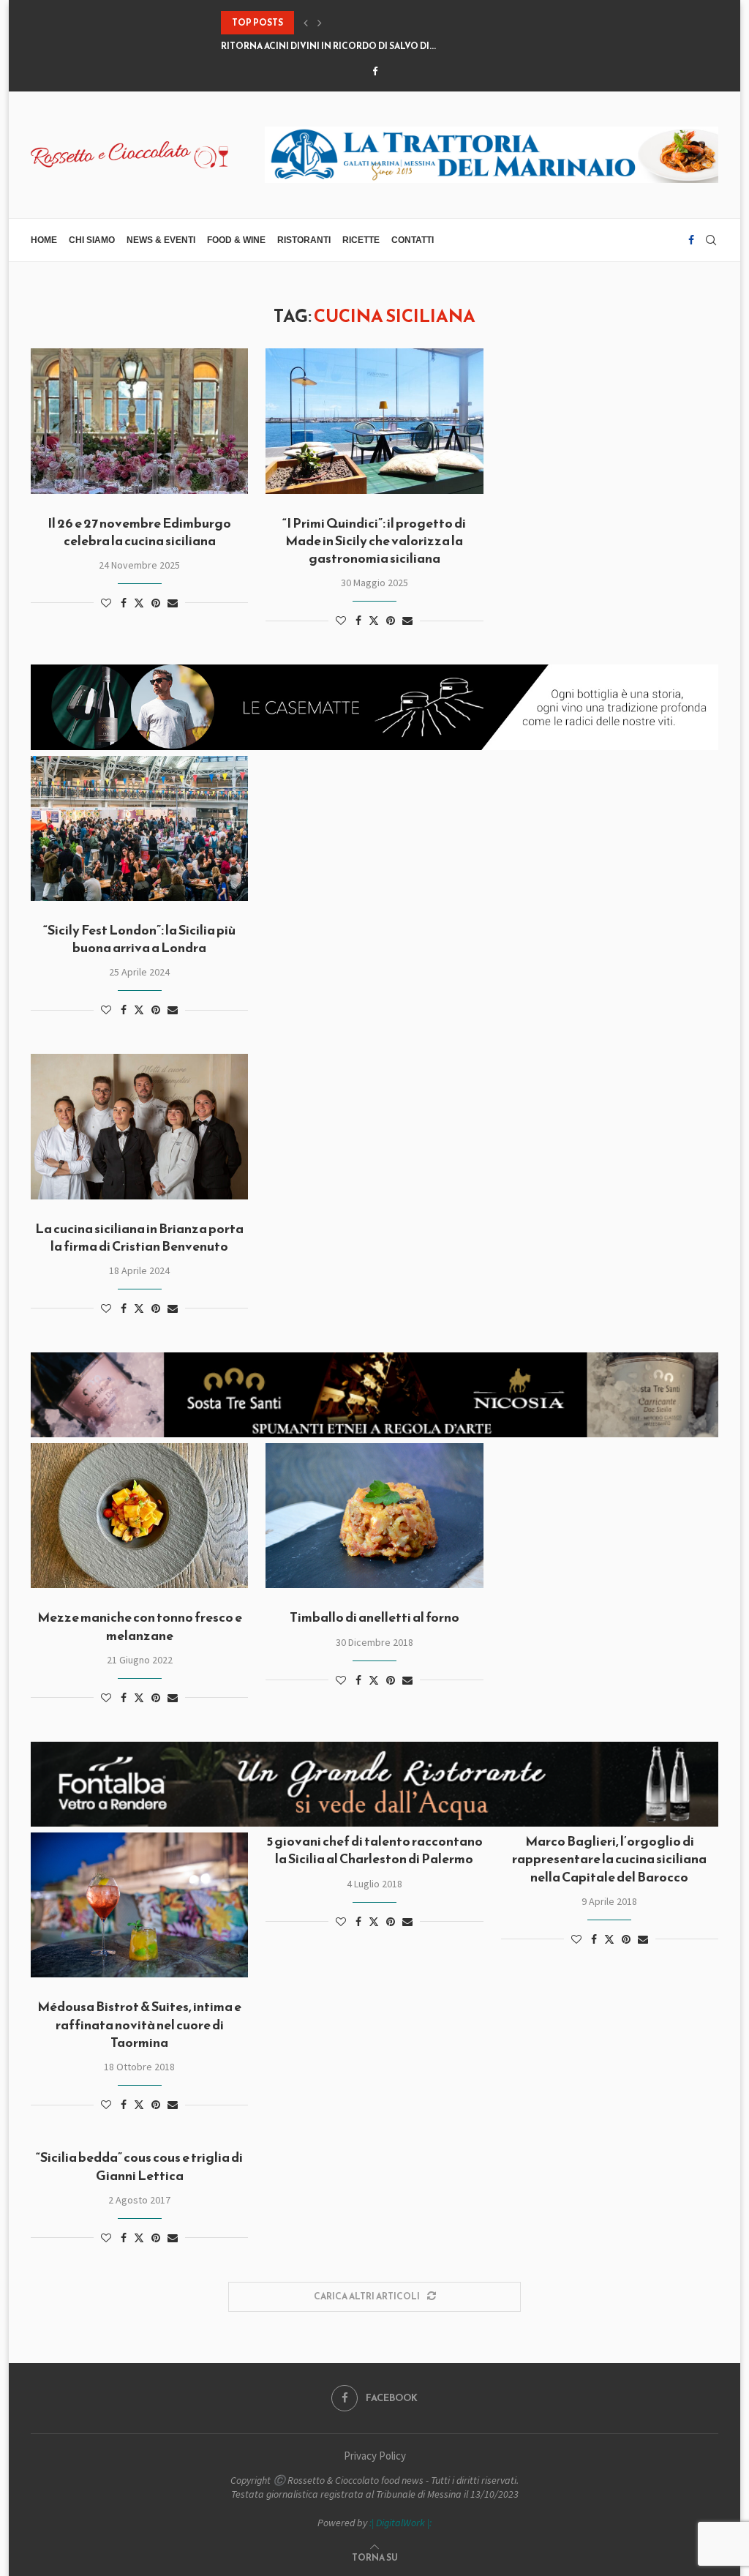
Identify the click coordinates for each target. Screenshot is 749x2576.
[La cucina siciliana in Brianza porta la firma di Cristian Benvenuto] (139, 1126)
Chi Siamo (92, 240)
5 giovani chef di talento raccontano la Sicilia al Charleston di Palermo (374, 1850)
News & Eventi (161, 240)
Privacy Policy (375, 2456)
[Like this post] (106, 603)
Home (44, 240)
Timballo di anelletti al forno (374, 1617)
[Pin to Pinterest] (156, 603)
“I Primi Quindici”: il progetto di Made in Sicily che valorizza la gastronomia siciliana (374, 541)
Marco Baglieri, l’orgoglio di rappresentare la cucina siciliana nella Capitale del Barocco (609, 1859)
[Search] (711, 240)
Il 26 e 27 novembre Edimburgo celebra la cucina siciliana (139, 532)
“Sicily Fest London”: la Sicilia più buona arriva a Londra (139, 939)
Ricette (361, 240)
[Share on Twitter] (139, 603)
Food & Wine (236, 240)
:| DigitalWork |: (400, 2523)
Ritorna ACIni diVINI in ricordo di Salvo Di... (328, 46)
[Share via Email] (173, 603)
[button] (306, 23)
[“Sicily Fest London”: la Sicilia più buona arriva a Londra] (139, 828)
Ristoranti (304, 240)
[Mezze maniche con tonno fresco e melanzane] (139, 1516)
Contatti (413, 240)
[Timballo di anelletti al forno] (374, 1516)
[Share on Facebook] (124, 603)
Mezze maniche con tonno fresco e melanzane (140, 1626)
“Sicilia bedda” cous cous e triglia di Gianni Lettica (139, 2166)
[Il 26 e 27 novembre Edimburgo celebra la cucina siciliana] (139, 421)
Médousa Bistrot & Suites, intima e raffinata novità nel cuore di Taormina (139, 2024)
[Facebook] (375, 71)
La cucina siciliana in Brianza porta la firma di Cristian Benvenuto (139, 1237)
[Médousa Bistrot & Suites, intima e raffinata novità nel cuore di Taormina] (139, 1905)
